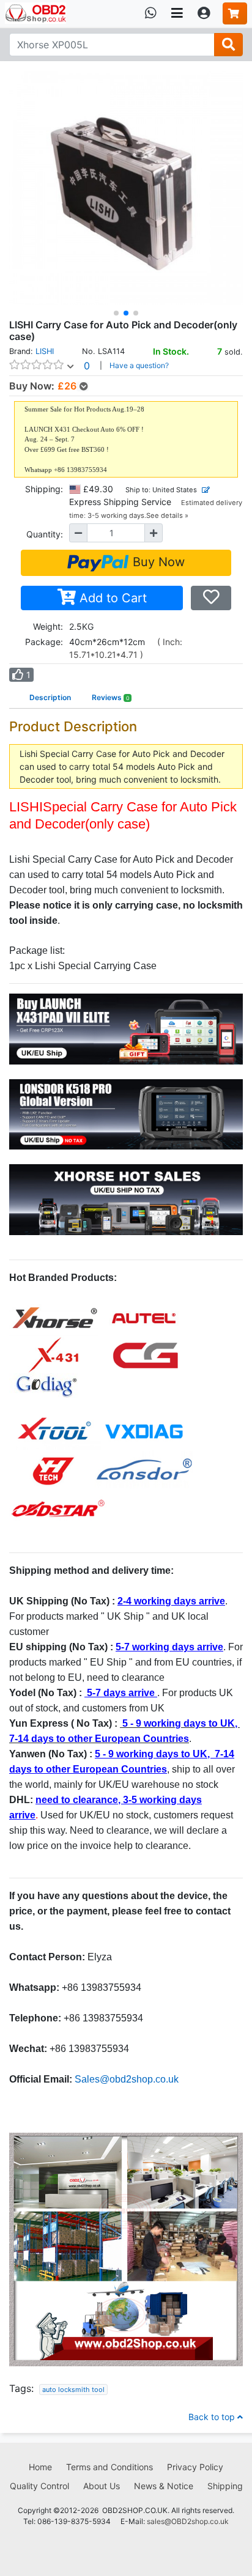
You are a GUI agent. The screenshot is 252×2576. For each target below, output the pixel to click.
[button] (116, 313)
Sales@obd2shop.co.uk (127, 2079)
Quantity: (45, 534)
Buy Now (157, 562)
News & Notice (164, 2486)
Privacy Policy (195, 2467)
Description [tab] (50, 697)
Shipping (225, 2486)
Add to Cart (111, 598)
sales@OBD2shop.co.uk (188, 2521)
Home (40, 2467)
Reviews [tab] (111, 697)
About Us (102, 2486)
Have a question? (139, 365)
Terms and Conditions (109, 2467)
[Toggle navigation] (177, 13)
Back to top (213, 2417)
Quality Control (39, 2486)
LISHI (45, 351)
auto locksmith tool (73, 2390)
